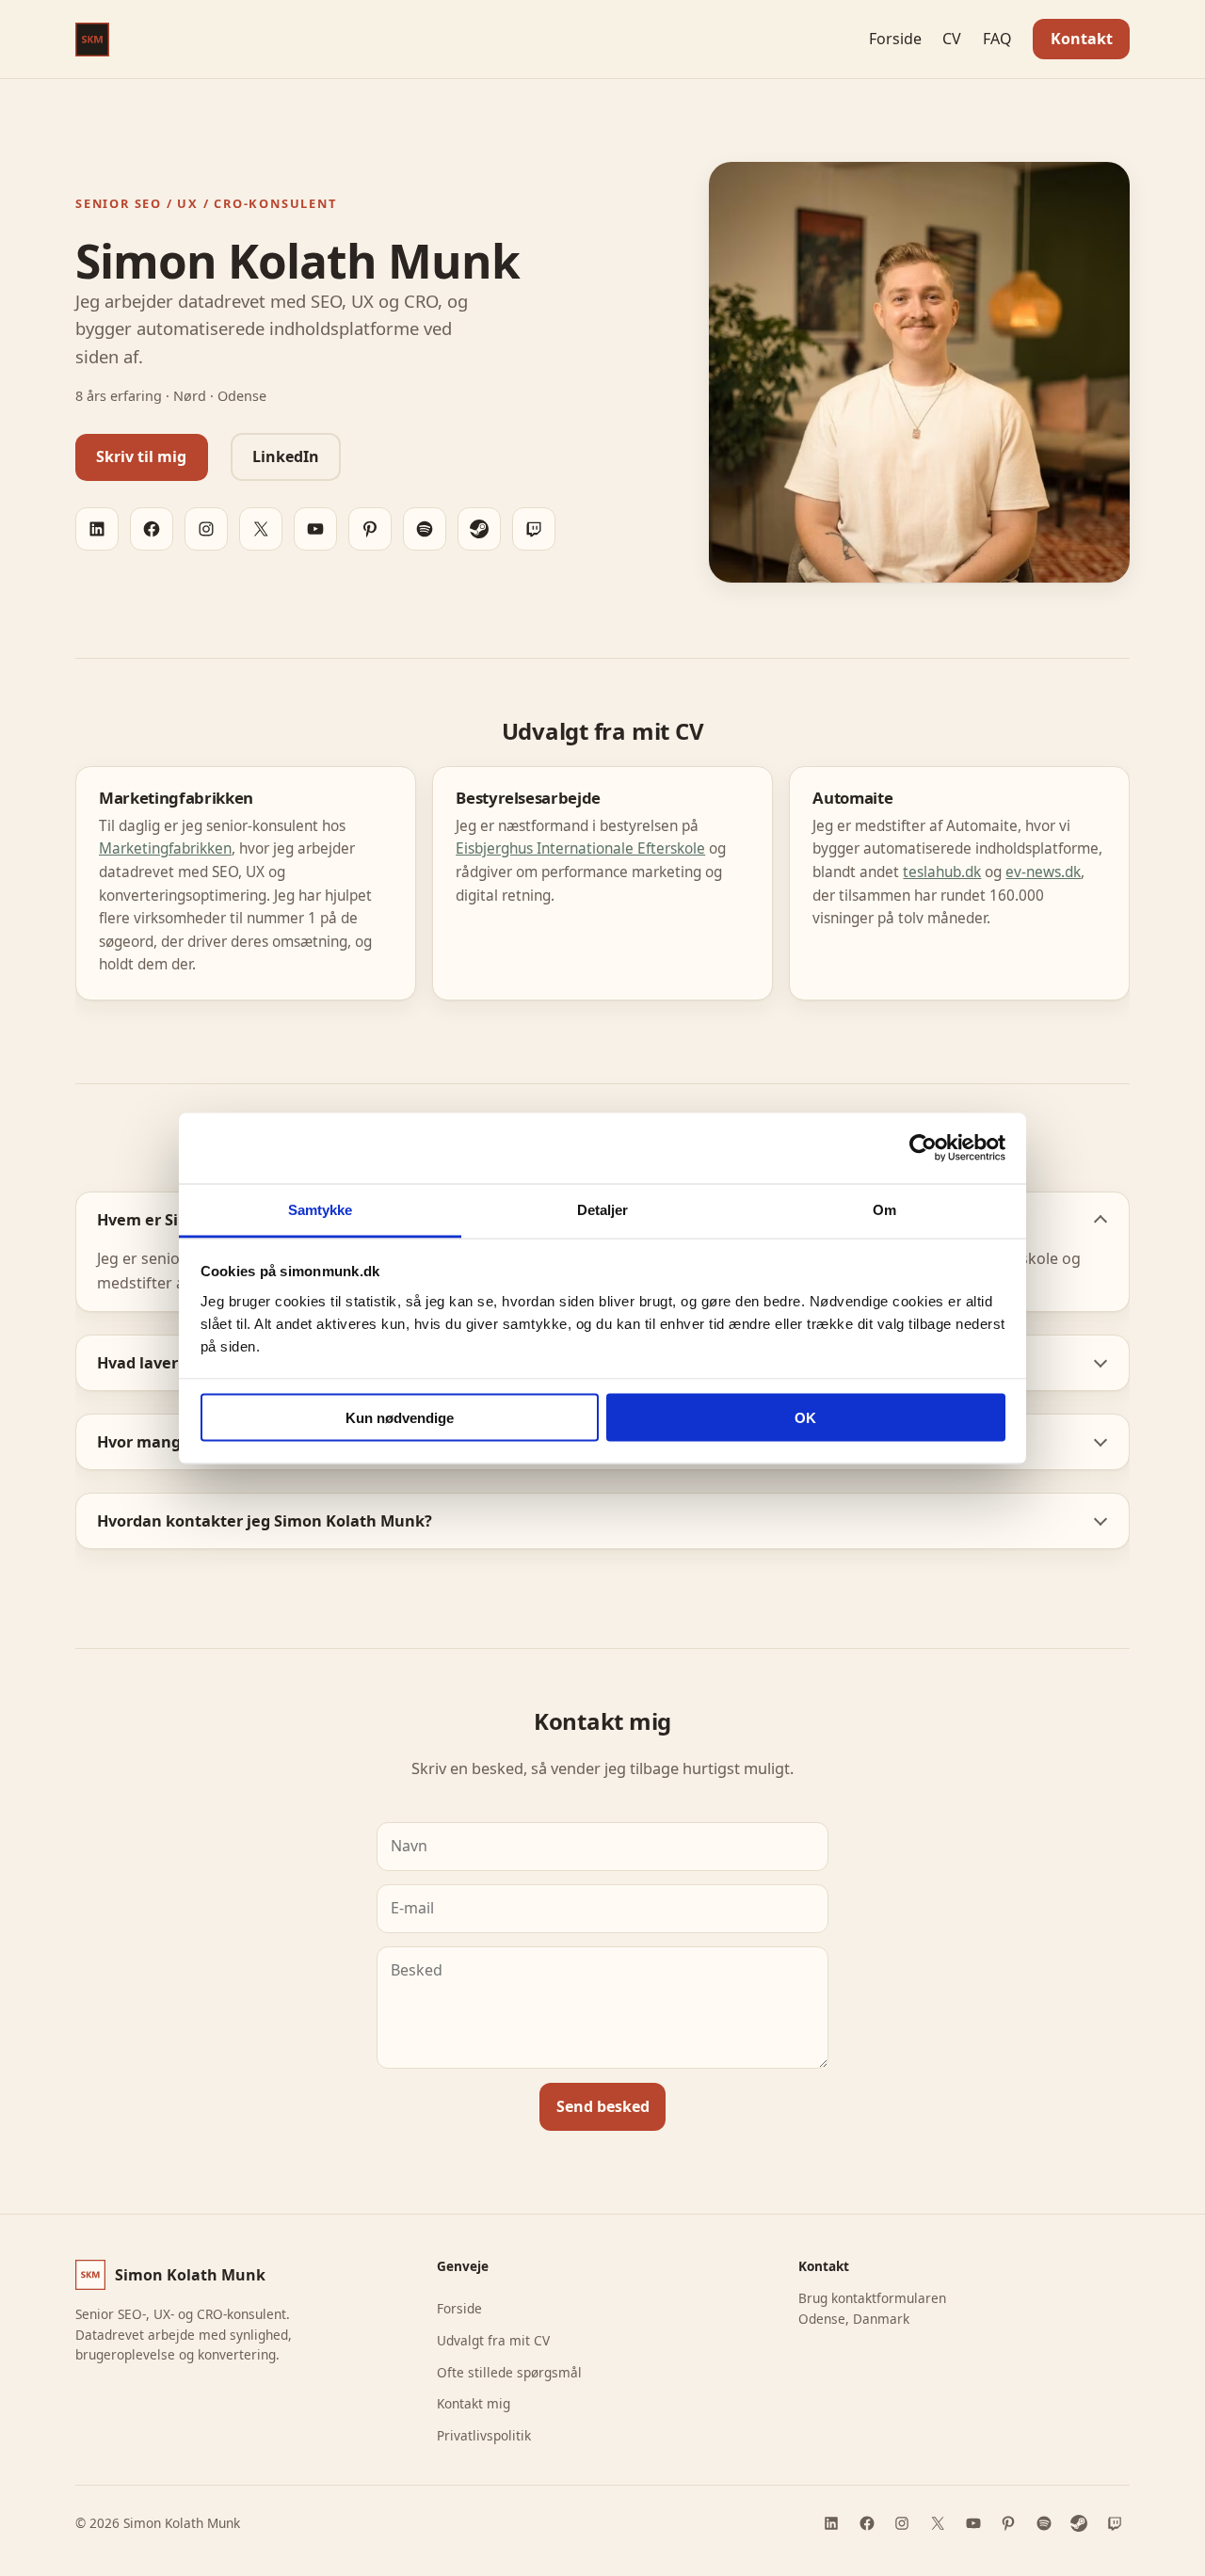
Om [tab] (884, 1209)
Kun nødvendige (400, 1418)
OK (805, 1418)
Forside (895, 39)
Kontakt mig (474, 2403)
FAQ (997, 39)
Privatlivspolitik (484, 2435)
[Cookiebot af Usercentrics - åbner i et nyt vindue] (923, 1148)
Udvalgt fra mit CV (493, 2340)
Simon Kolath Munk (190, 2275)
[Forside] (92, 40)
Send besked (603, 2106)
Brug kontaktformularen (872, 2298)
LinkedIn (286, 456)
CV (952, 39)
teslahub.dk (942, 872)
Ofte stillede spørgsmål (509, 2372)
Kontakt (1082, 39)
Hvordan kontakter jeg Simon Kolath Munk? (265, 1521)
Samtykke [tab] (321, 1209)
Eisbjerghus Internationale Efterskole (580, 848)
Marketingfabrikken (165, 848)
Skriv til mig (141, 456)
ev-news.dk (1043, 872)
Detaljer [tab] (603, 1209)
